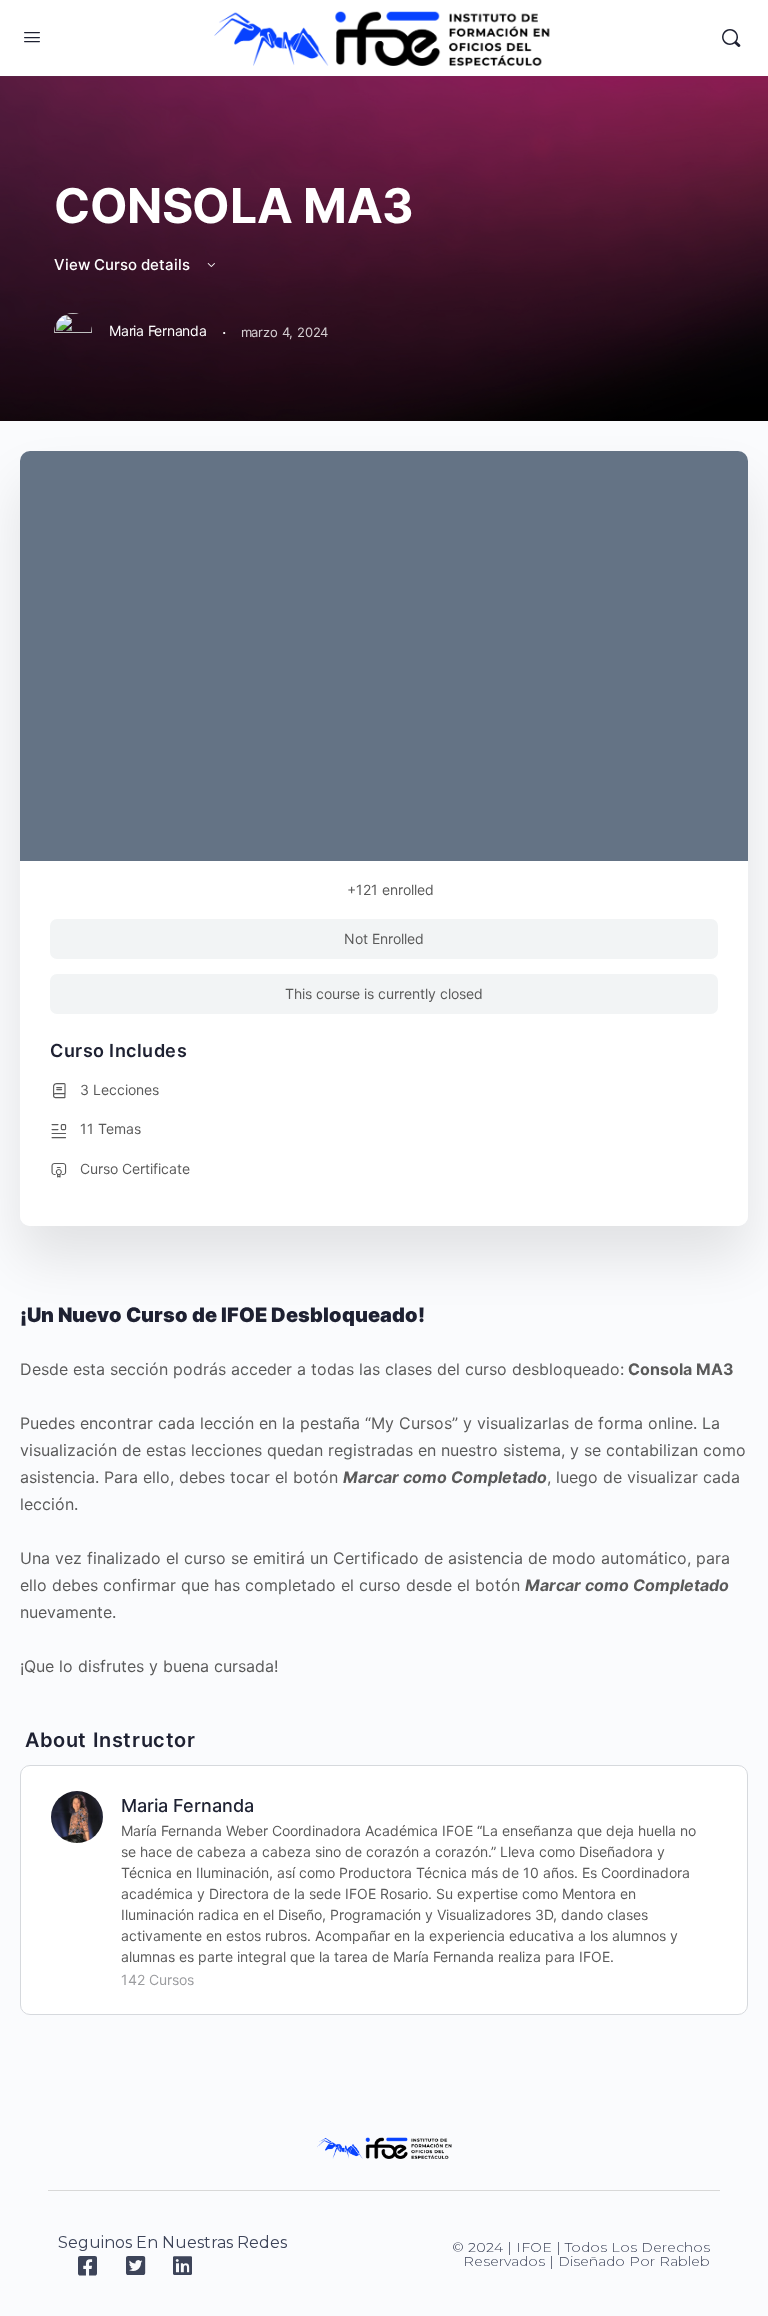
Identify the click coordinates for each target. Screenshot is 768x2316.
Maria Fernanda (187, 1805)
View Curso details (124, 264)
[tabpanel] (384, 1490)
